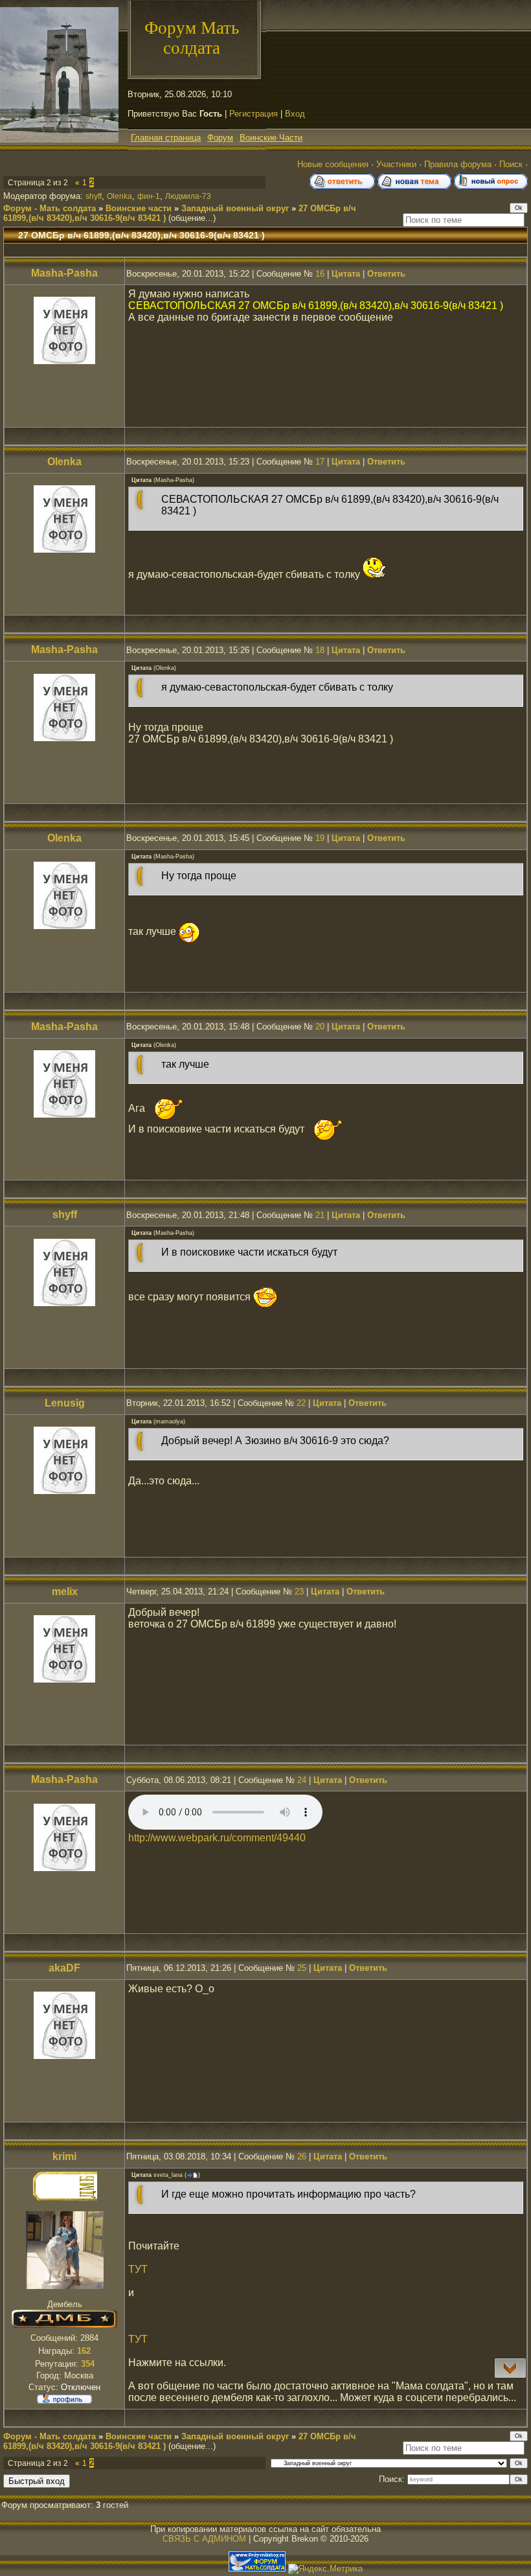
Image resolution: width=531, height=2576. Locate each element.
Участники (396, 164)
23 (299, 1592)
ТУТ (138, 2269)
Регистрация (254, 114)
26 (302, 2156)
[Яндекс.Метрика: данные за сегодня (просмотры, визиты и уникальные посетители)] (325, 2569)
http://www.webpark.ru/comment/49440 (217, 1838)
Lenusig (65, 1403)
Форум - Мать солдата (50, 208)
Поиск (511, 164)
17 (320, 462)
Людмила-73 (188, 196)
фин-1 (149, 196)
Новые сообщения (333, 164)
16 (320, 274)
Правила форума (458, 164)
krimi (64, 2156)
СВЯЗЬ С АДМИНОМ (204, 2539)
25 (302, 1968)
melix (65, 1592)
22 (301, 1403)
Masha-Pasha (64, 273)
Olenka (119, 196)
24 (302, 1780)
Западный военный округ (235, 208)
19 (320, 838)
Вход (295, 114)
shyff (94, 196)
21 (320, 1215)
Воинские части (139, 208)
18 (320, 650)
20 (320, 1027)
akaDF (64, 1968)
